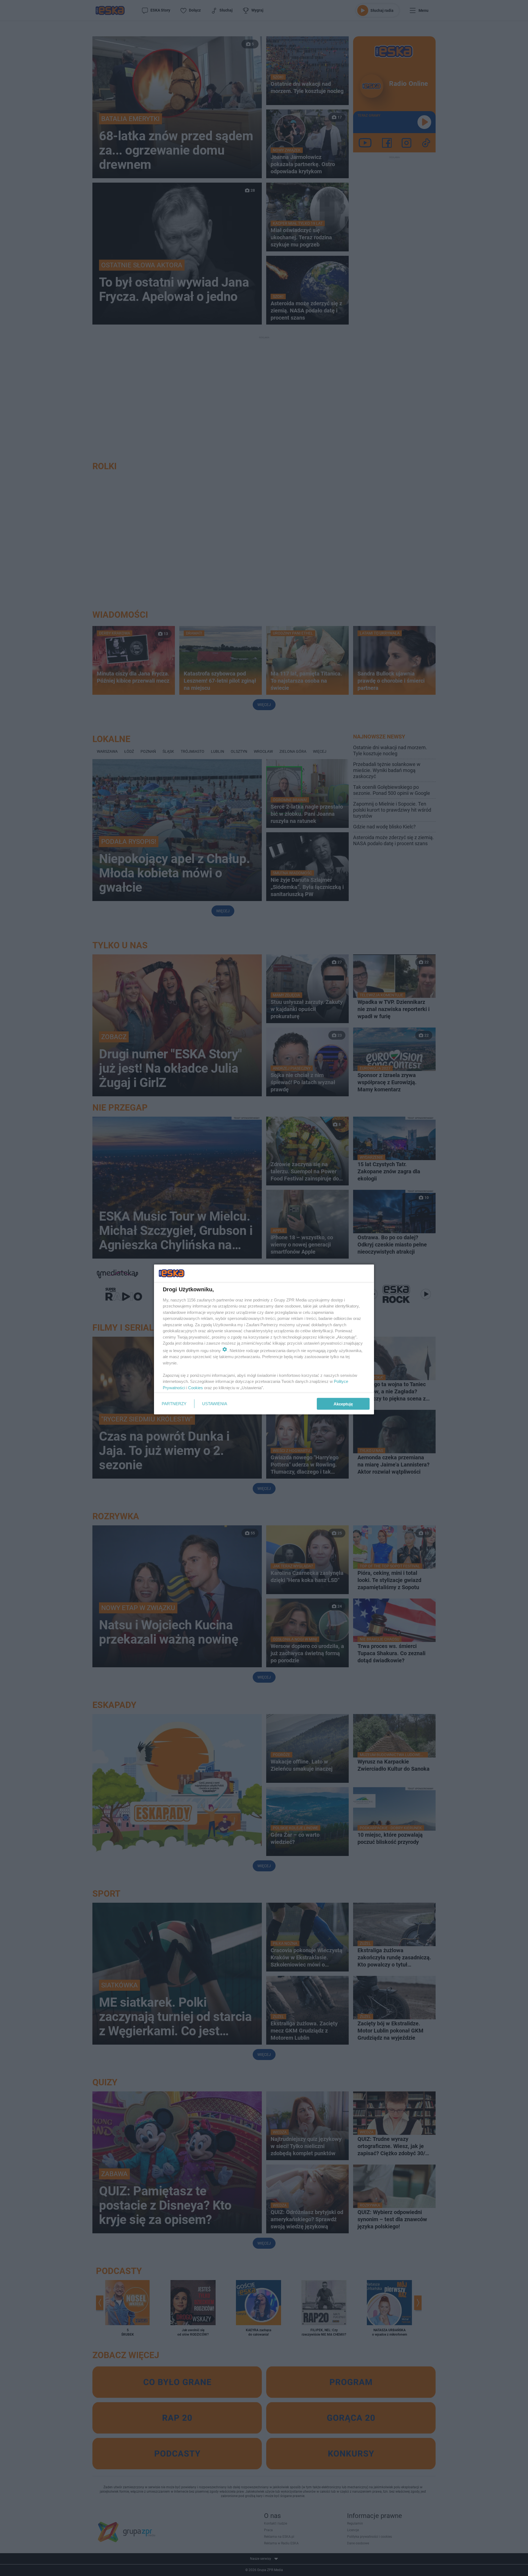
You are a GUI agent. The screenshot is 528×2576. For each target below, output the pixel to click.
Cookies (196, 1387)
